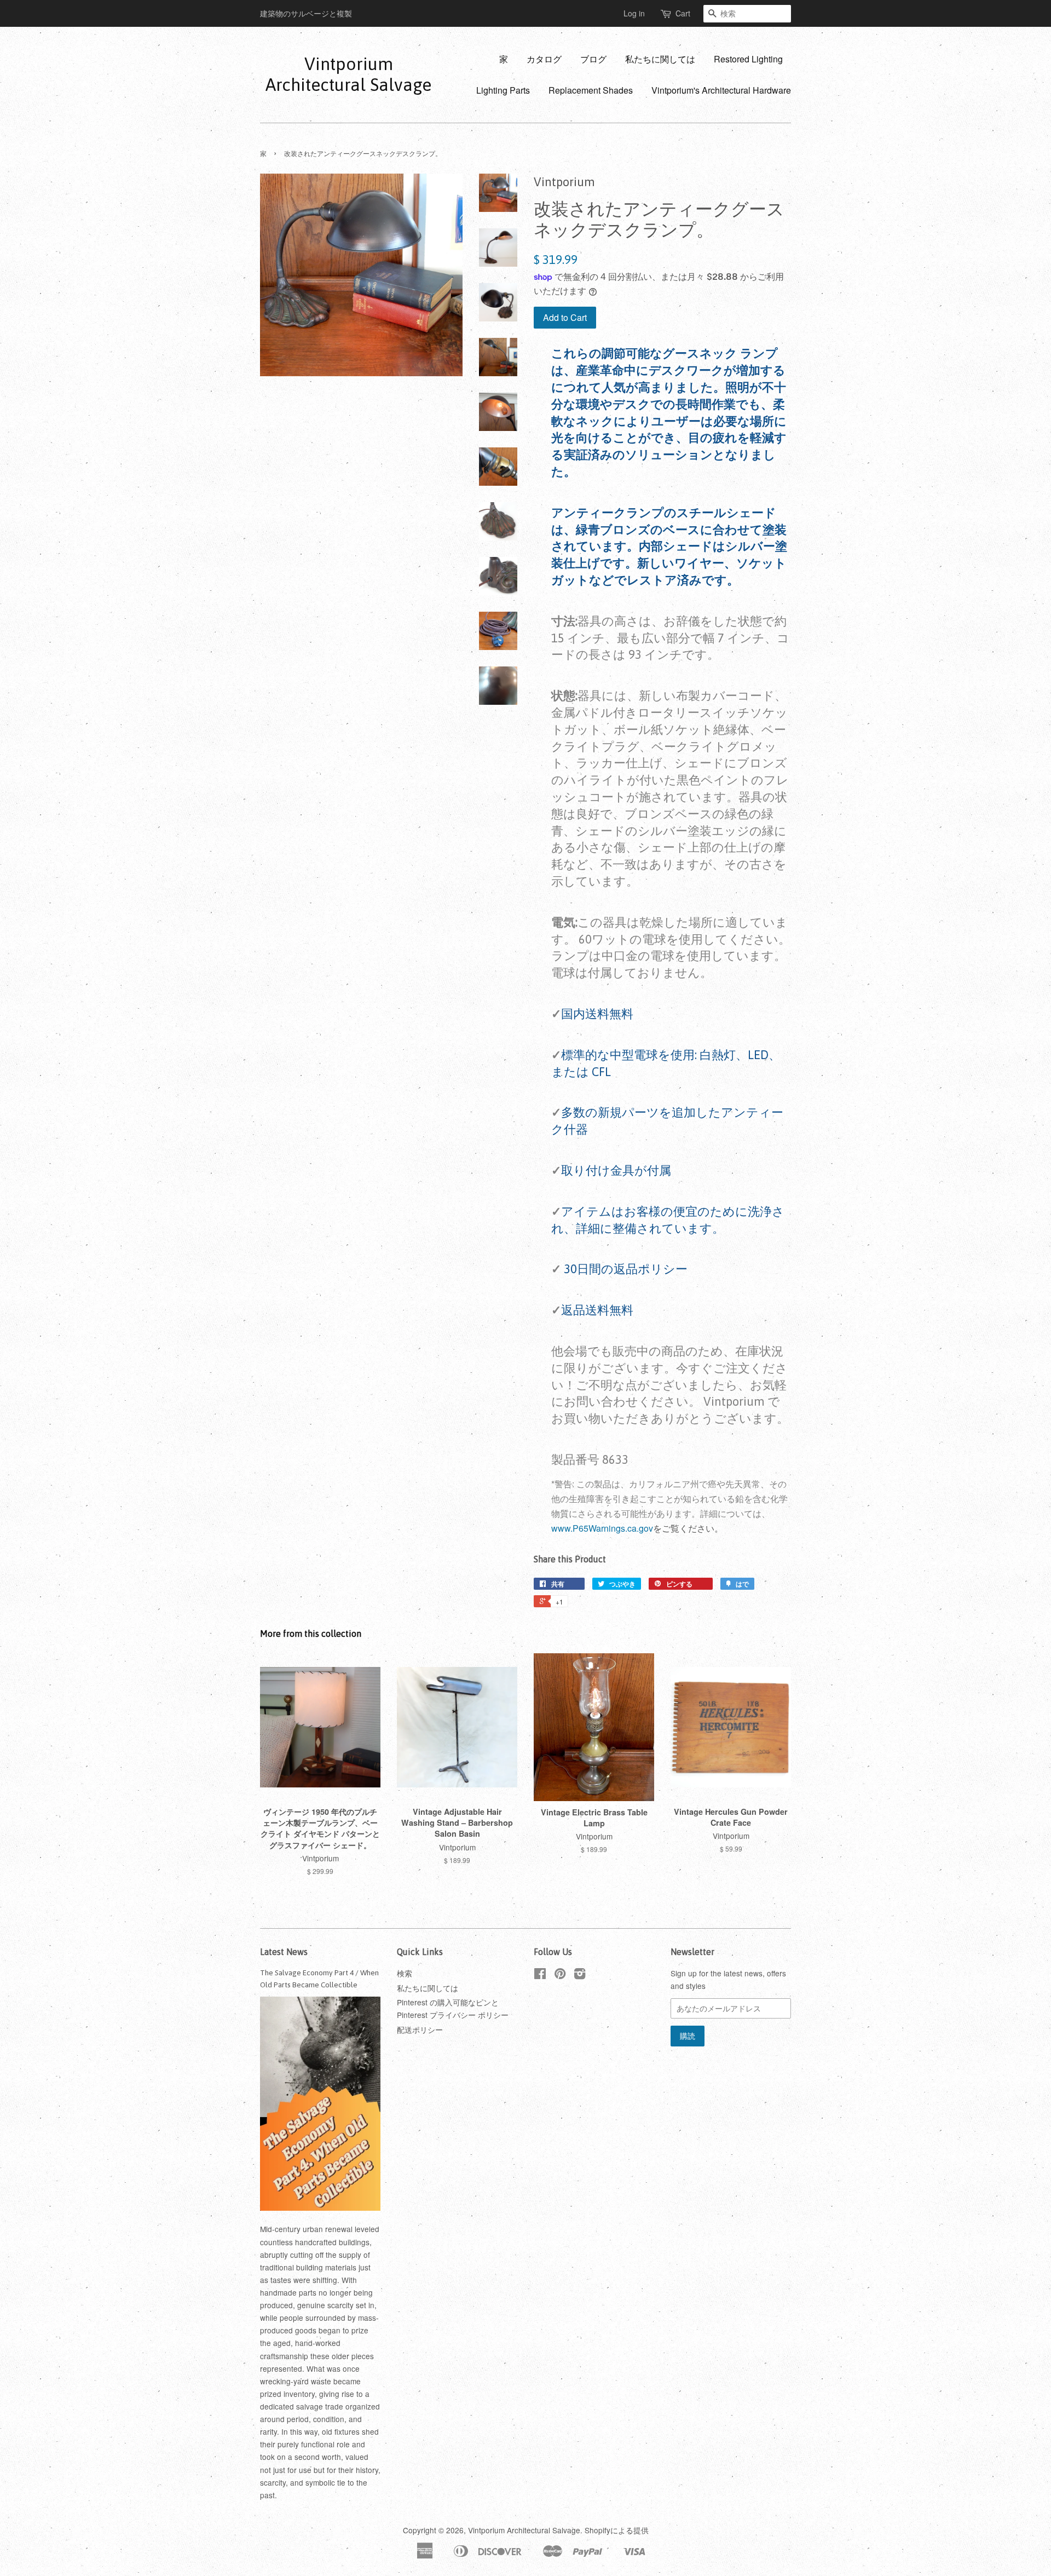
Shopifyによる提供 (617, 2530)
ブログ (593, 59)
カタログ (544, 59)
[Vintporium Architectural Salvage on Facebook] (540, 1975)
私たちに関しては (660, 59)
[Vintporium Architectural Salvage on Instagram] (580, 1975)
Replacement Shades (591, 90)
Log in (634, 13)
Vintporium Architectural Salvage (348, 74)
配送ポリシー (420, 2029)
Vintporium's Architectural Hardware (721, 90)
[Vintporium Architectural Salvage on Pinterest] (560, 1975)
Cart (683, 13)
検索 (405, 1973)
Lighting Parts (503, 90)
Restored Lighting (748, 59)
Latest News (284, 1952)
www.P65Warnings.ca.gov (602, 1528)
